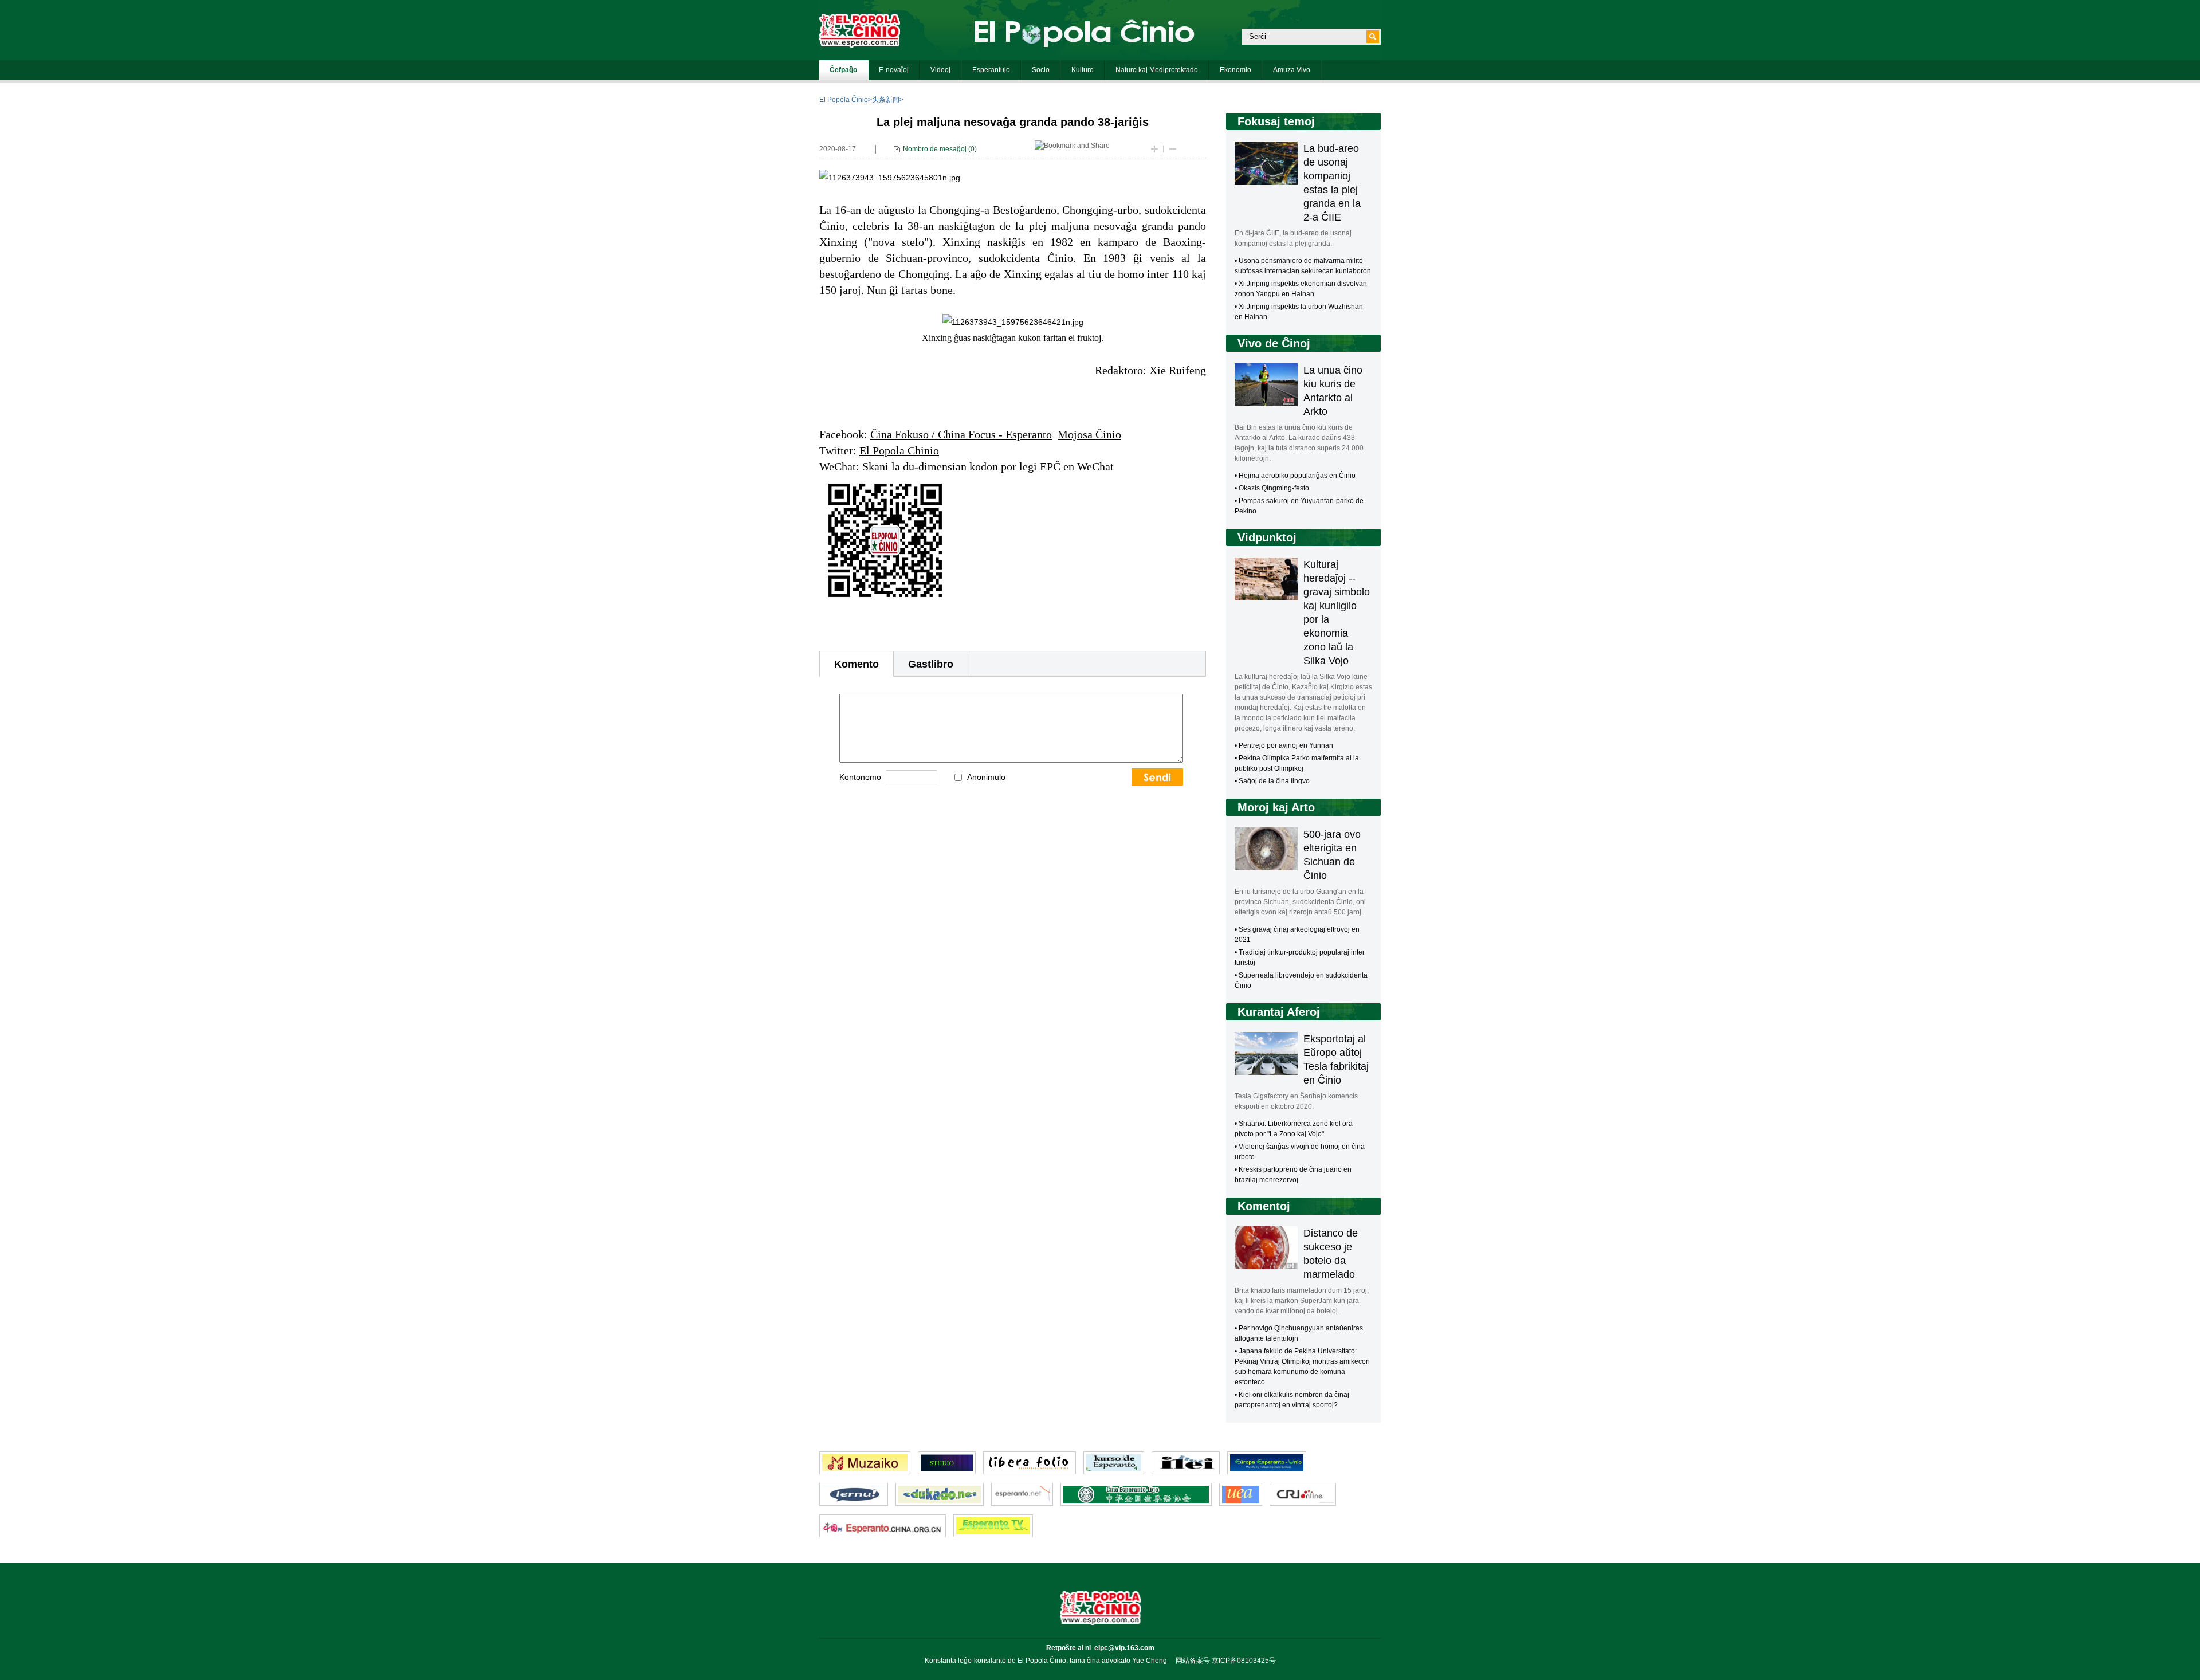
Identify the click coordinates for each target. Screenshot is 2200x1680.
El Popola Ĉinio (844, 100)
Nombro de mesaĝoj (935, 149)
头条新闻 (886, 100)
